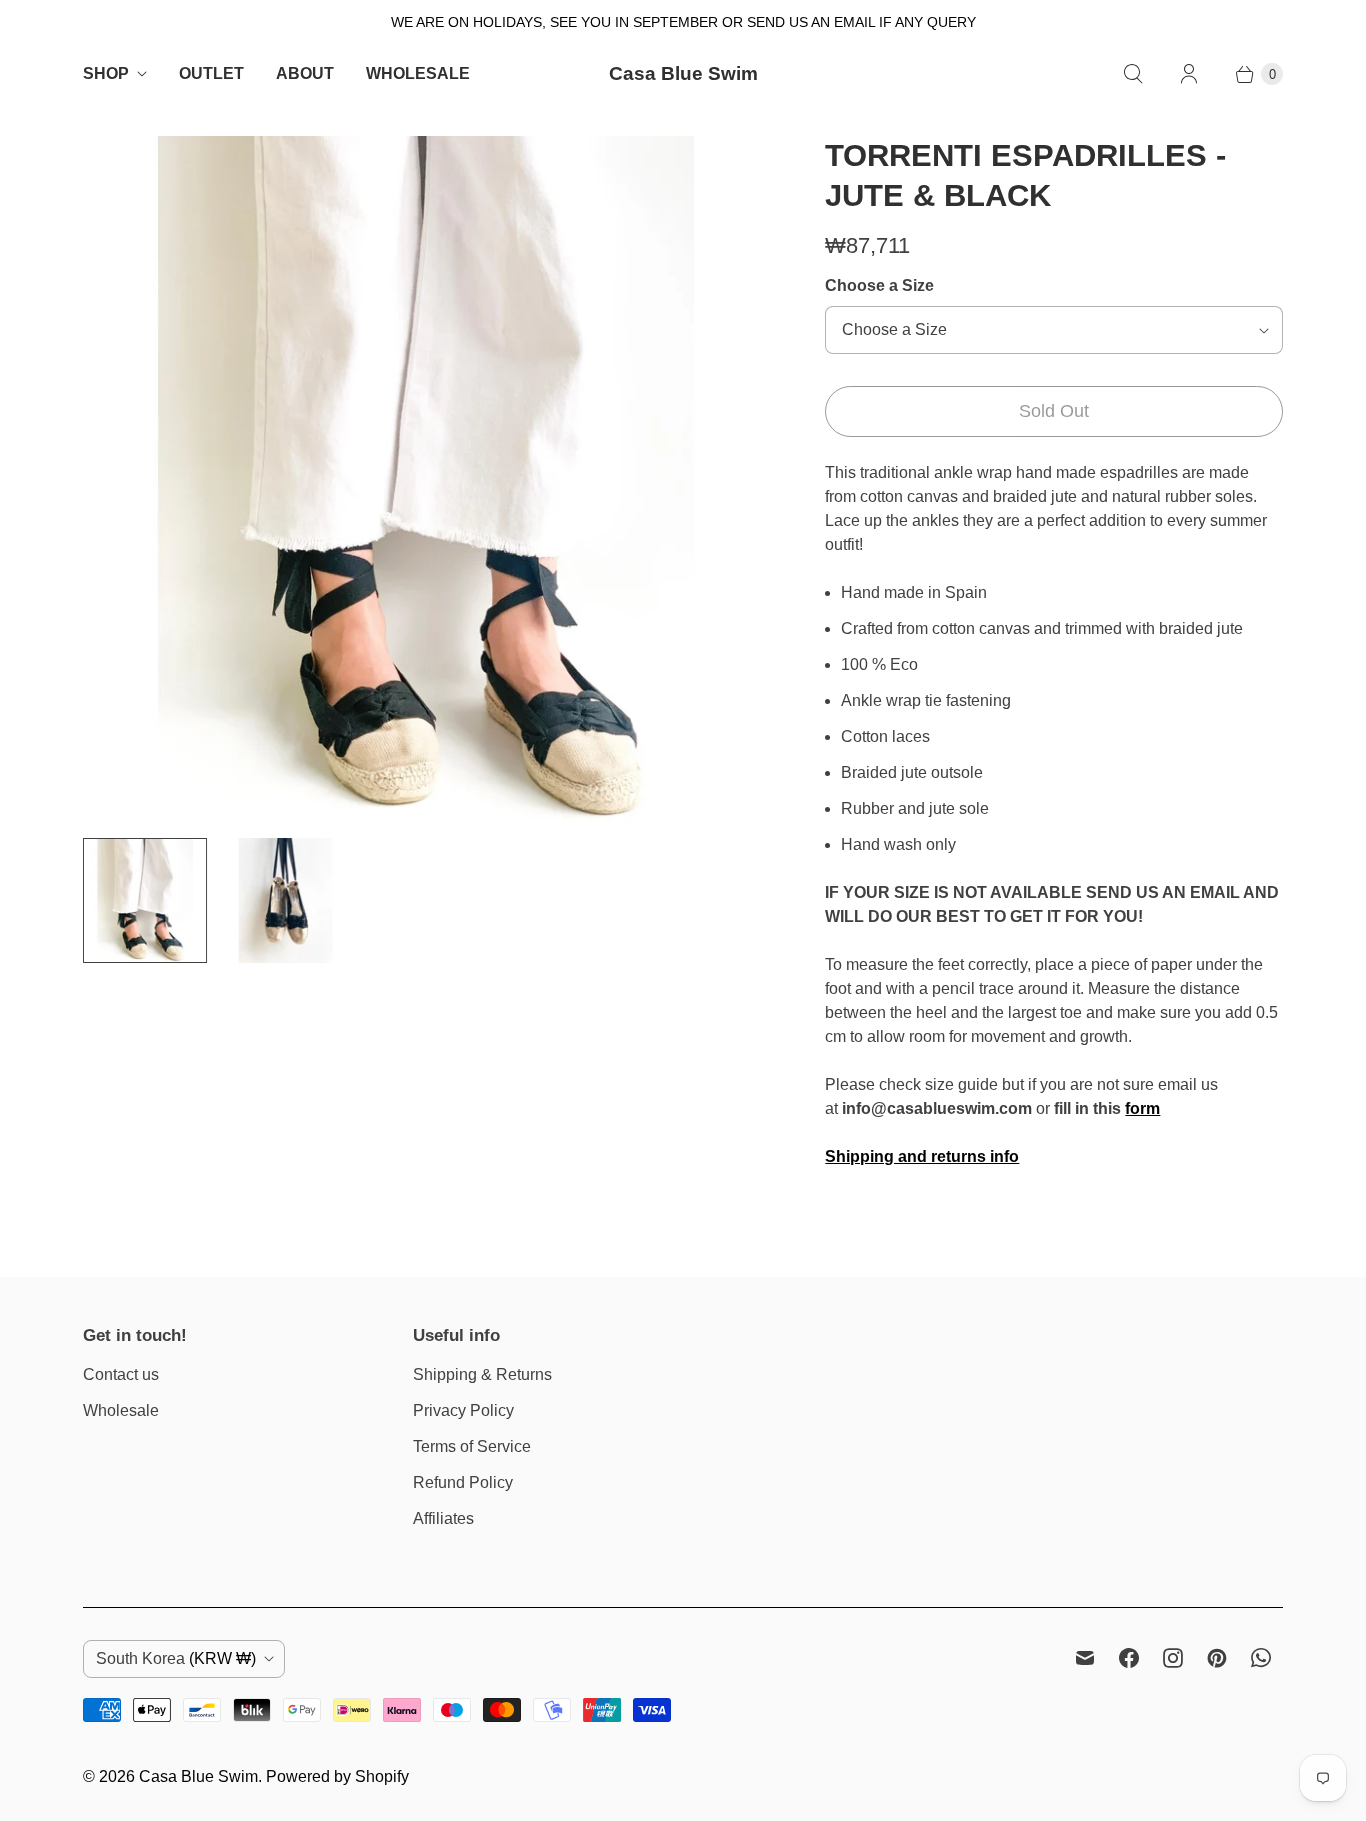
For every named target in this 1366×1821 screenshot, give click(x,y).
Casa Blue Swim (198, 1776)
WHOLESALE (418, 73)
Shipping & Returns (482, 1374)
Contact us (121, 1374)
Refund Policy (463, 1482)
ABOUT (305, 73)
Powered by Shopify (337, 1776)
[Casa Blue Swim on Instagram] (1173, 1658)
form (1142, 1108)
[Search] (1133, 74)
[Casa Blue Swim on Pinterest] (1217, 1658)
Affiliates (443, 1518)
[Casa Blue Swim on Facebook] (1129, 1658)
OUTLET (211, 73)
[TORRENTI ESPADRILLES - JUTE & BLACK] (426, 479)
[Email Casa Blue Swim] (1085, 1658)
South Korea (176, 1658)
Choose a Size (879, 285)
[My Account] (1189, 74)
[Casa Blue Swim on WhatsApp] (1261, 1658)
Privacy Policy (463, 1410)
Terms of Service (472, 1446)
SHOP (106, 73)
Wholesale (121, 1410)
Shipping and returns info (922, 1156)
